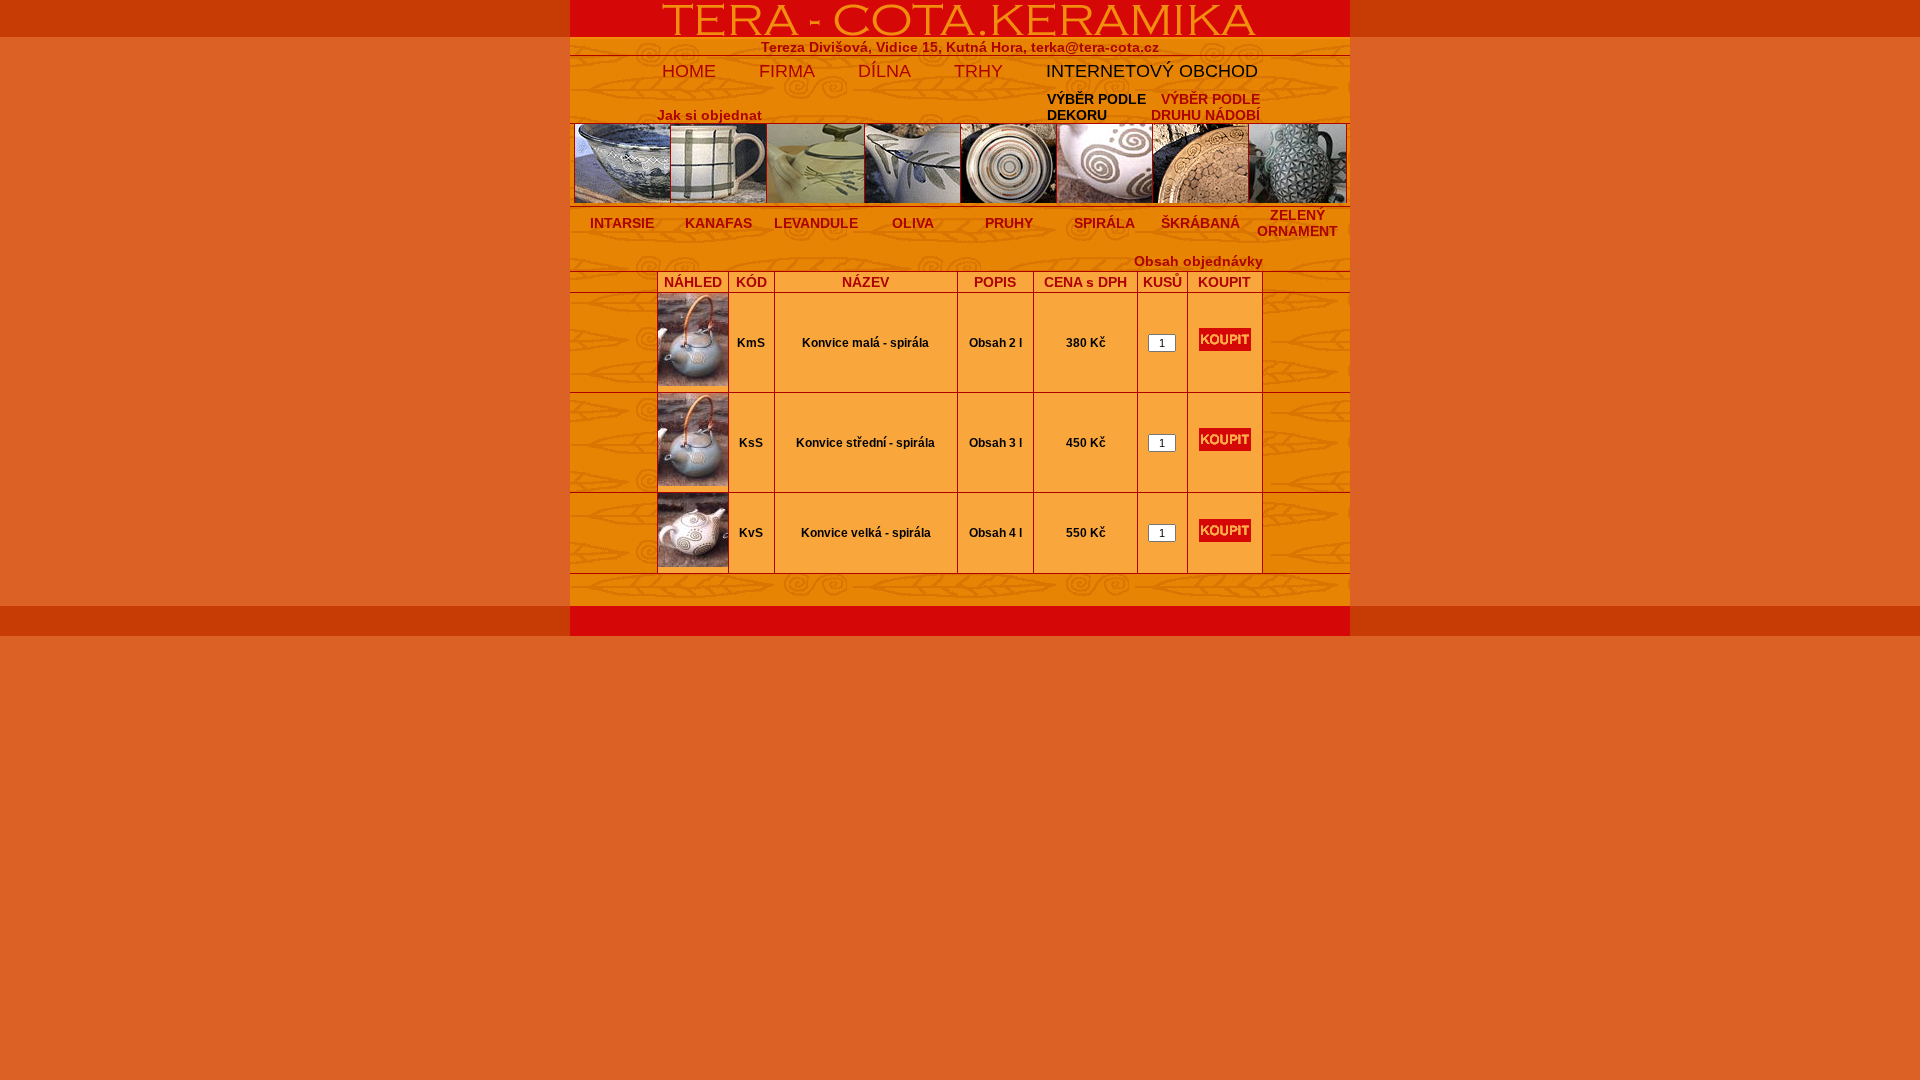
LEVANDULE (816, 223)
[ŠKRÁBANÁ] (1201, 199)
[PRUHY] (1009, 199)
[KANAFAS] (719, 199)
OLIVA (913, 223)
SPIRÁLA (1104, 223)
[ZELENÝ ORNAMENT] (1298, 199)
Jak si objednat (709, 115)
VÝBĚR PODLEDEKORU (1096, 107)
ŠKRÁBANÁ (1200, 223)
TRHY (978, 71)
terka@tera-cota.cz (1095, 47)
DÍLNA (884, 71)
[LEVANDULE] (816, 199)
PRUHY (1009, 223)
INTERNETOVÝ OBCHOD (1152, 71)
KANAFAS (718, 223)
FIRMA (787, 71)
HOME (689, 71)
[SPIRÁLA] (1105, 199)
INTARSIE (622, 223)
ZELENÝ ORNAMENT (1297, 223)
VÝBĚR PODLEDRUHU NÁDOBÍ (1205, 107)
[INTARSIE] (622, 199)
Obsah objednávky (1198, 261)
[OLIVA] (913, 199)
